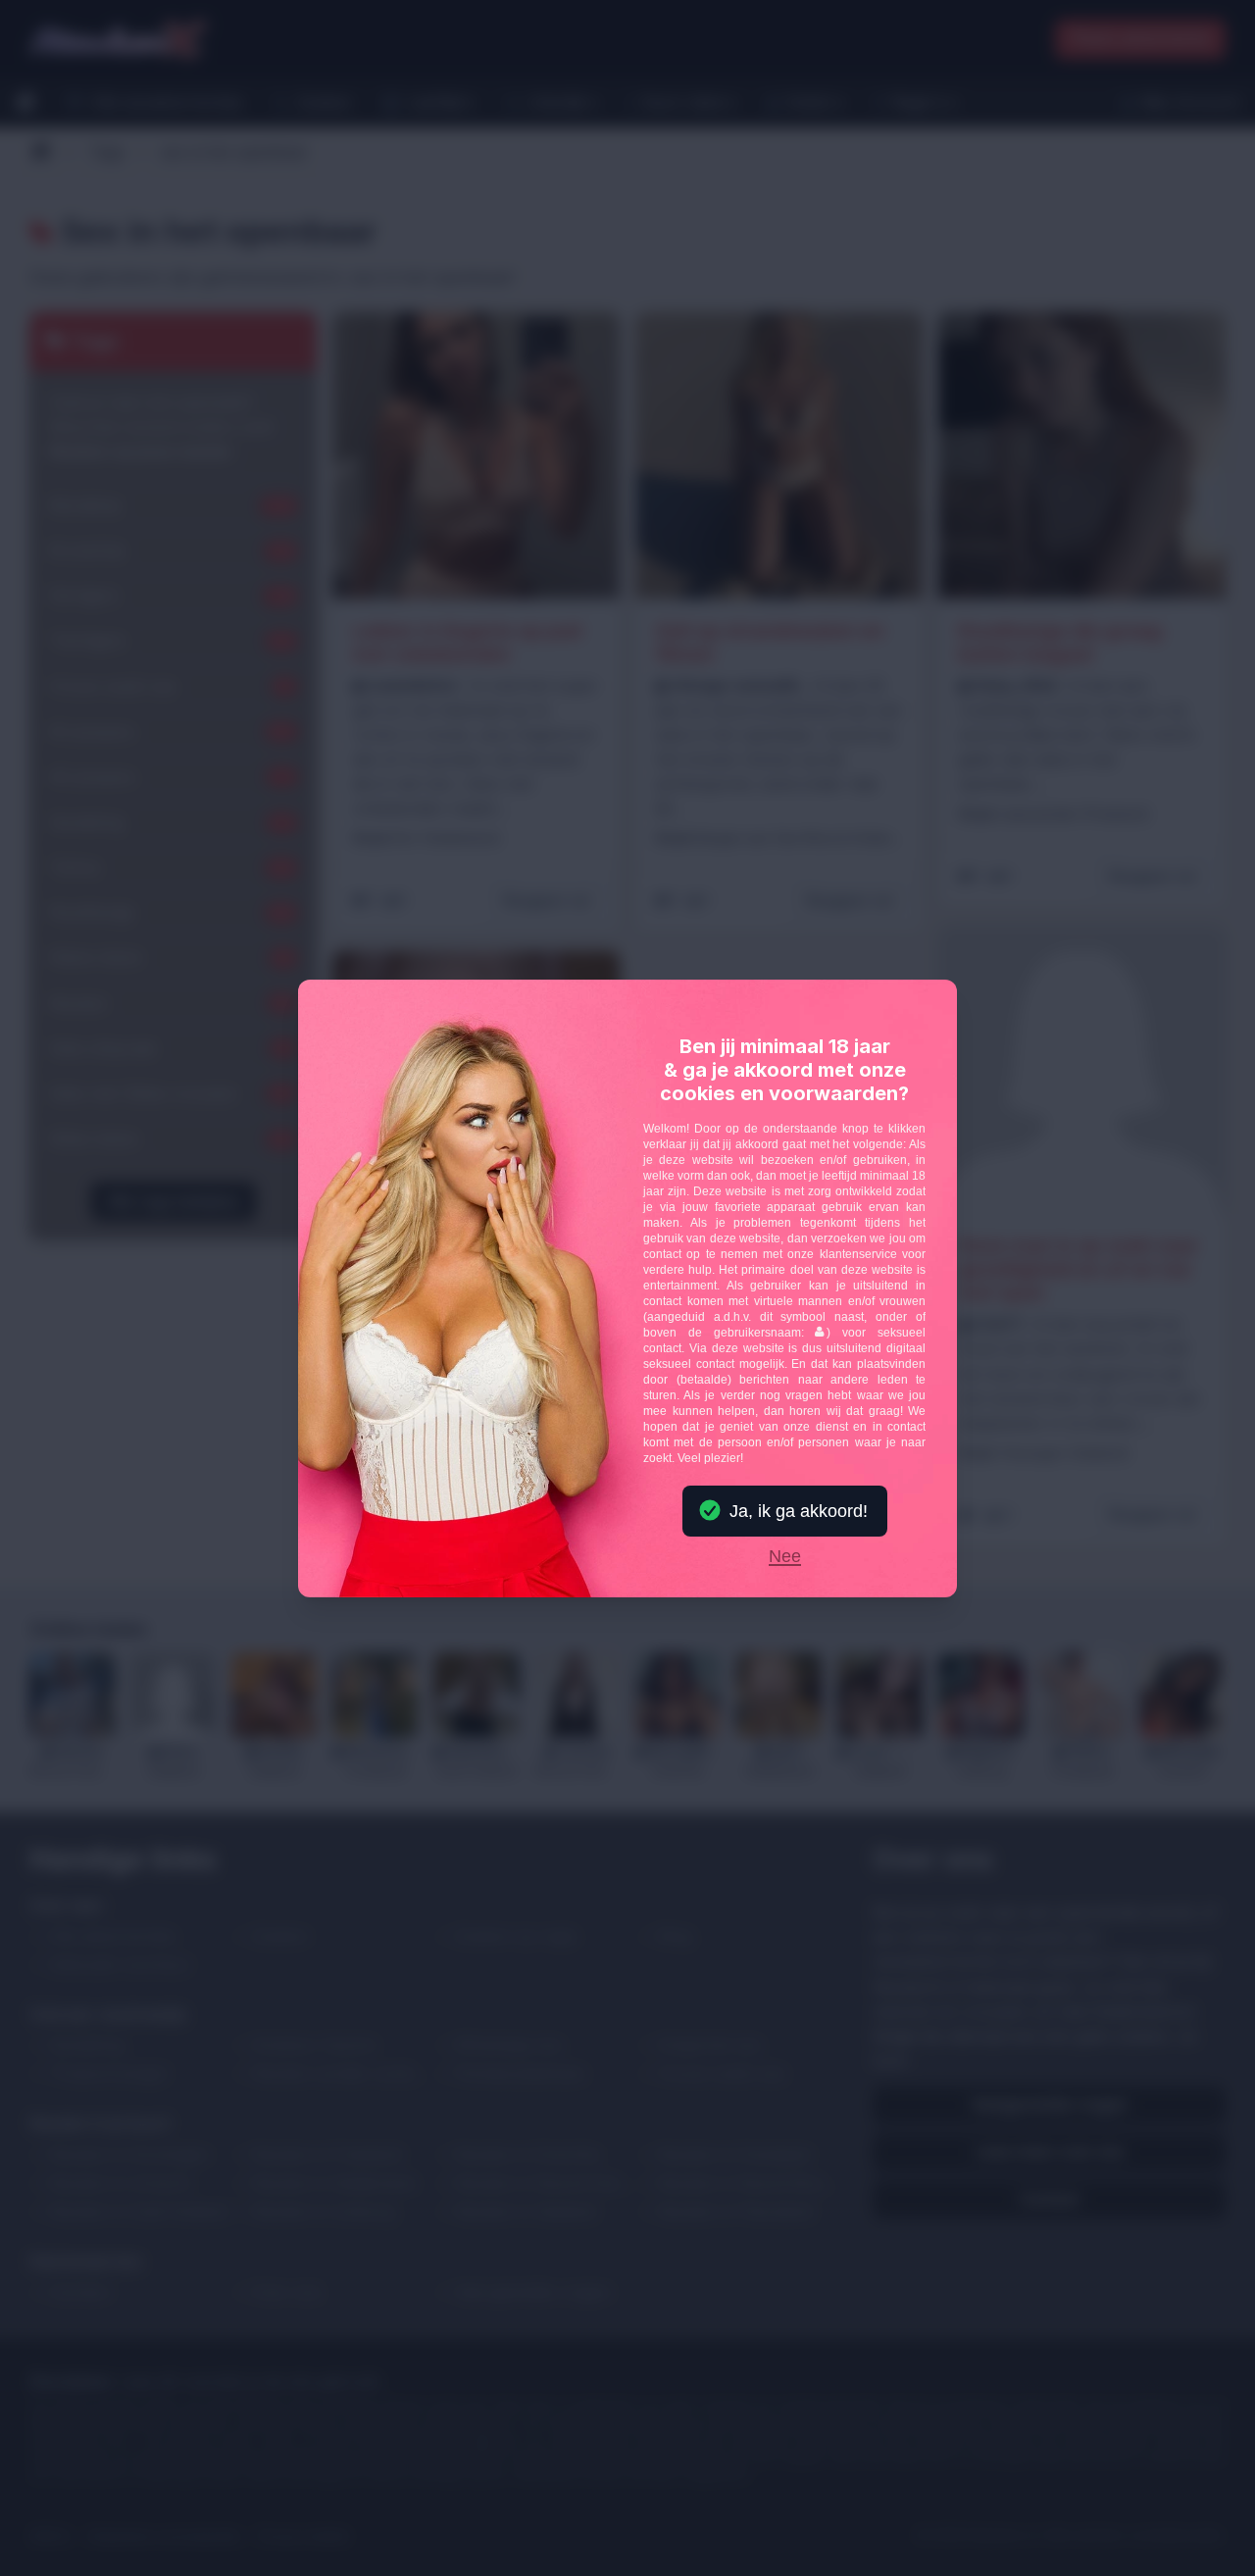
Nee (785, 1557)
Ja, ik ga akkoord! (799, 1511)
